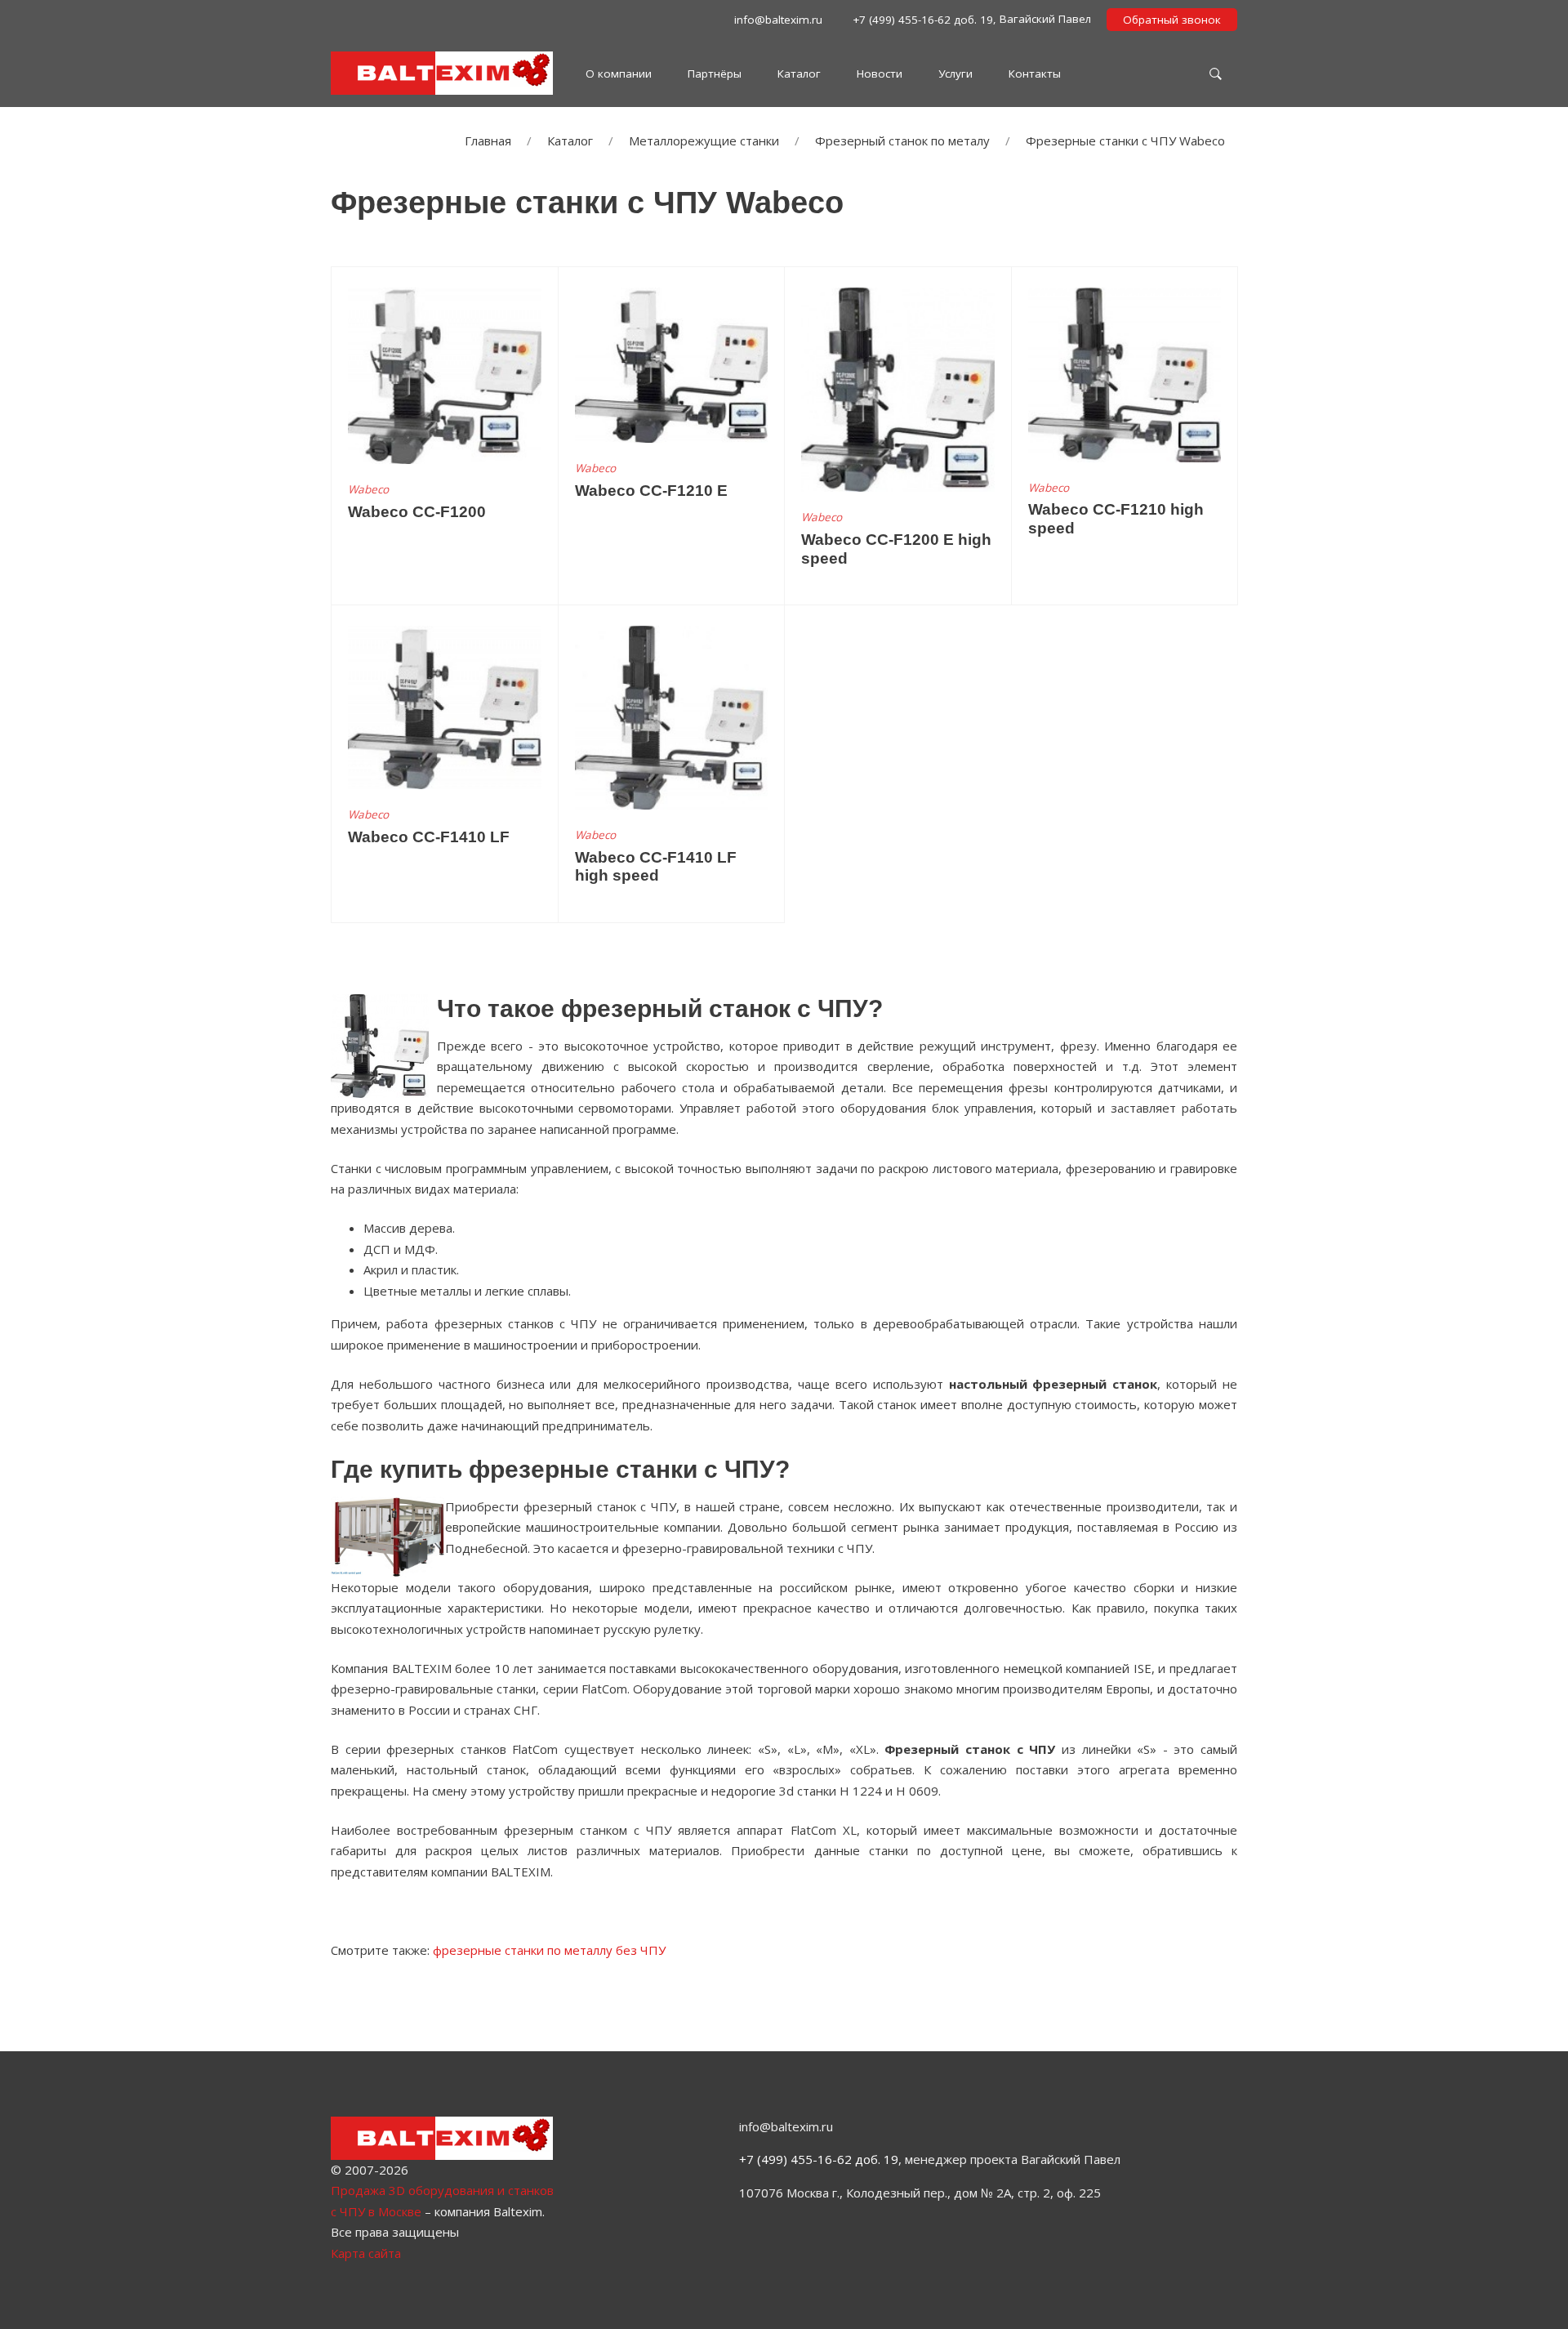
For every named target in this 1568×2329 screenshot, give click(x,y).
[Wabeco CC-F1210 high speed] (1125, 373)
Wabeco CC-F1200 (417, 512)
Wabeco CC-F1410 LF (429, 837)
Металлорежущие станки (704, 141)
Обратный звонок (1172, 20)
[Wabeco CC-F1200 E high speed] (898, 388)
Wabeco (368, 489)
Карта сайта (366, 2253)
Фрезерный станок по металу (902, 141)
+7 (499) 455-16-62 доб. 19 (819, 2159)
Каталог (570, 141)
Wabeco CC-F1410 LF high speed (656, 867)
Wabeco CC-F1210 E (651, 491)
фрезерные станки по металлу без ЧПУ (549, 1950)
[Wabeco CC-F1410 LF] (445, 706)
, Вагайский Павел (970, 19)
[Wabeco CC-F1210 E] (672, 364)
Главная (488, 141)
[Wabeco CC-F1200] (445, 374)
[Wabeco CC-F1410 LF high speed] (672, 716)
